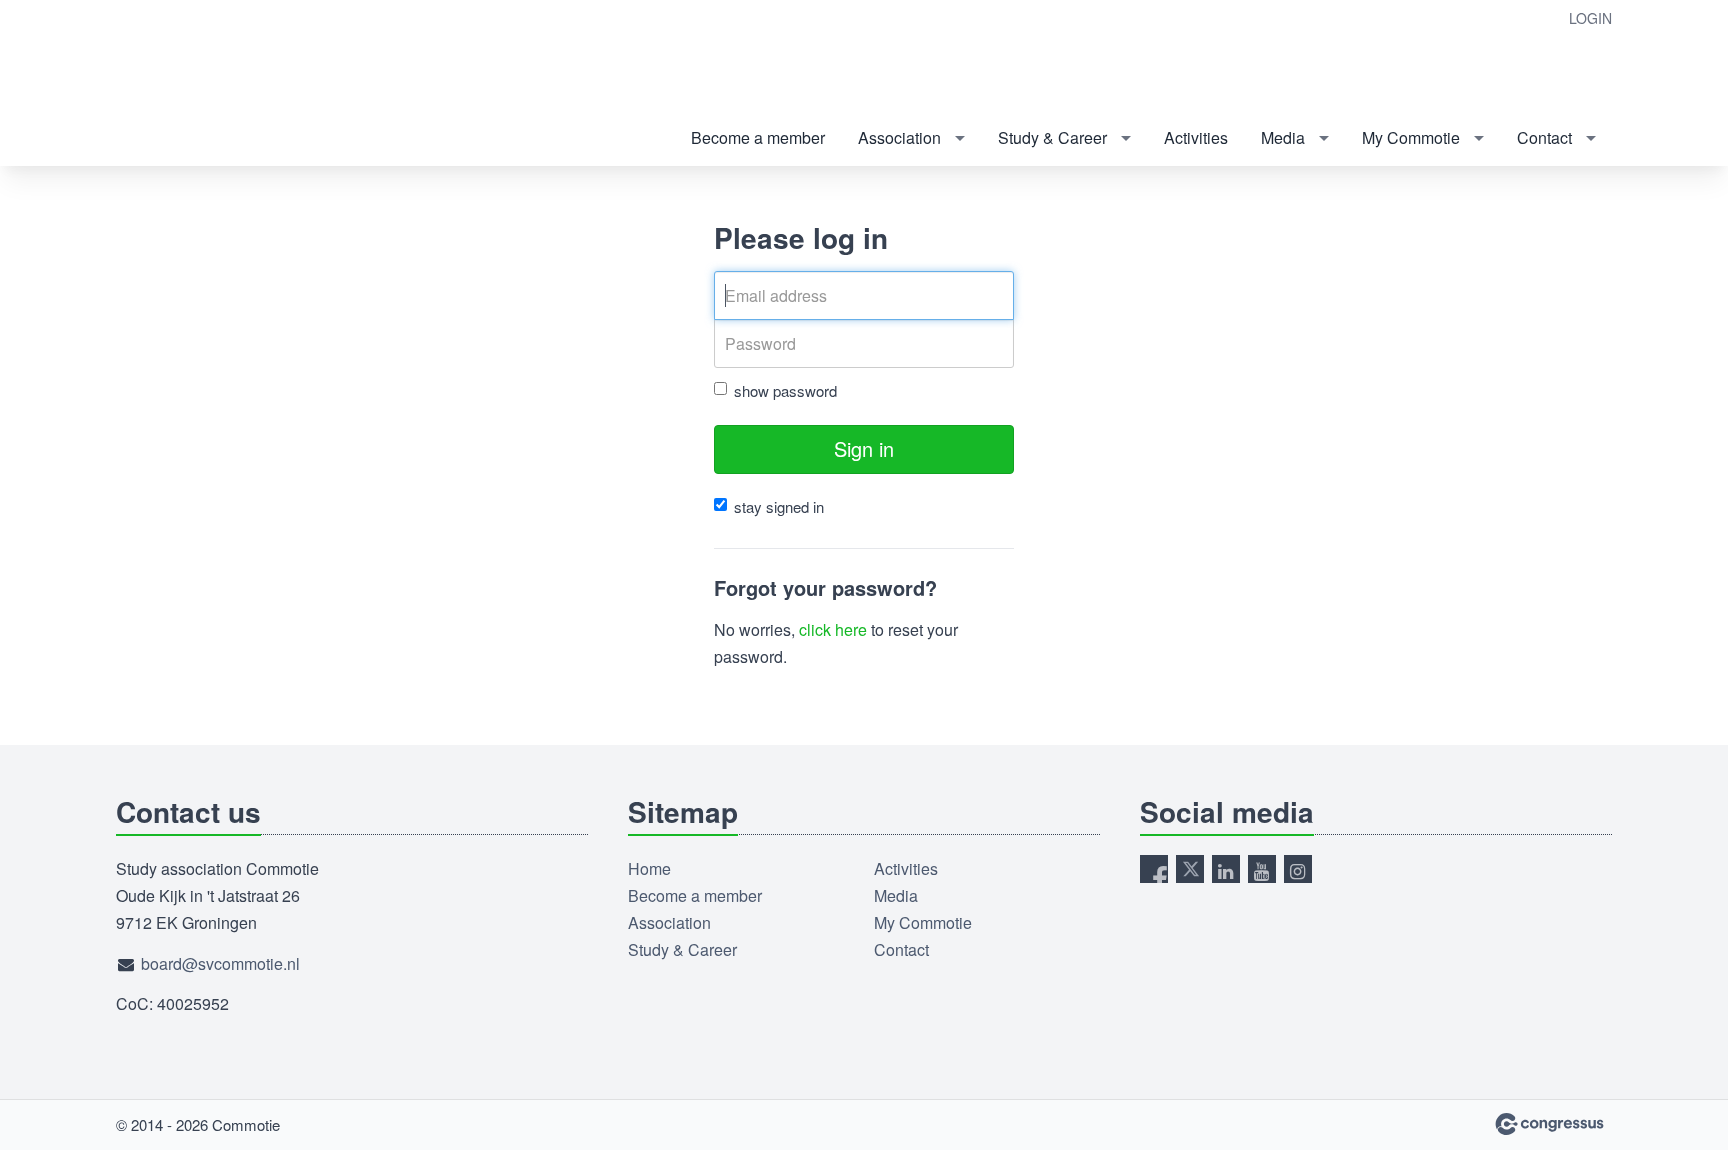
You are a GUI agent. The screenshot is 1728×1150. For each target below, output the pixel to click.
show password (785, 390)
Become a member (758, 137)
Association (899, 137)
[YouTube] (1262, 869)
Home (649, 868)
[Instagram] (1298, 869)
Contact (1544, 137)
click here (833, 629)
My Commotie (1411, 137)
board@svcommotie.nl (220, 963)
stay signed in (779, 506)
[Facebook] (1154, 869)
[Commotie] (216, 84)
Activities (1196, 137)
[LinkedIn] (1226, 869)
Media (1283, 137)
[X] (1190, 869)
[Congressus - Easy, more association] (1549, 1124)
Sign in (864, 448)
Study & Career (1052, 137)
